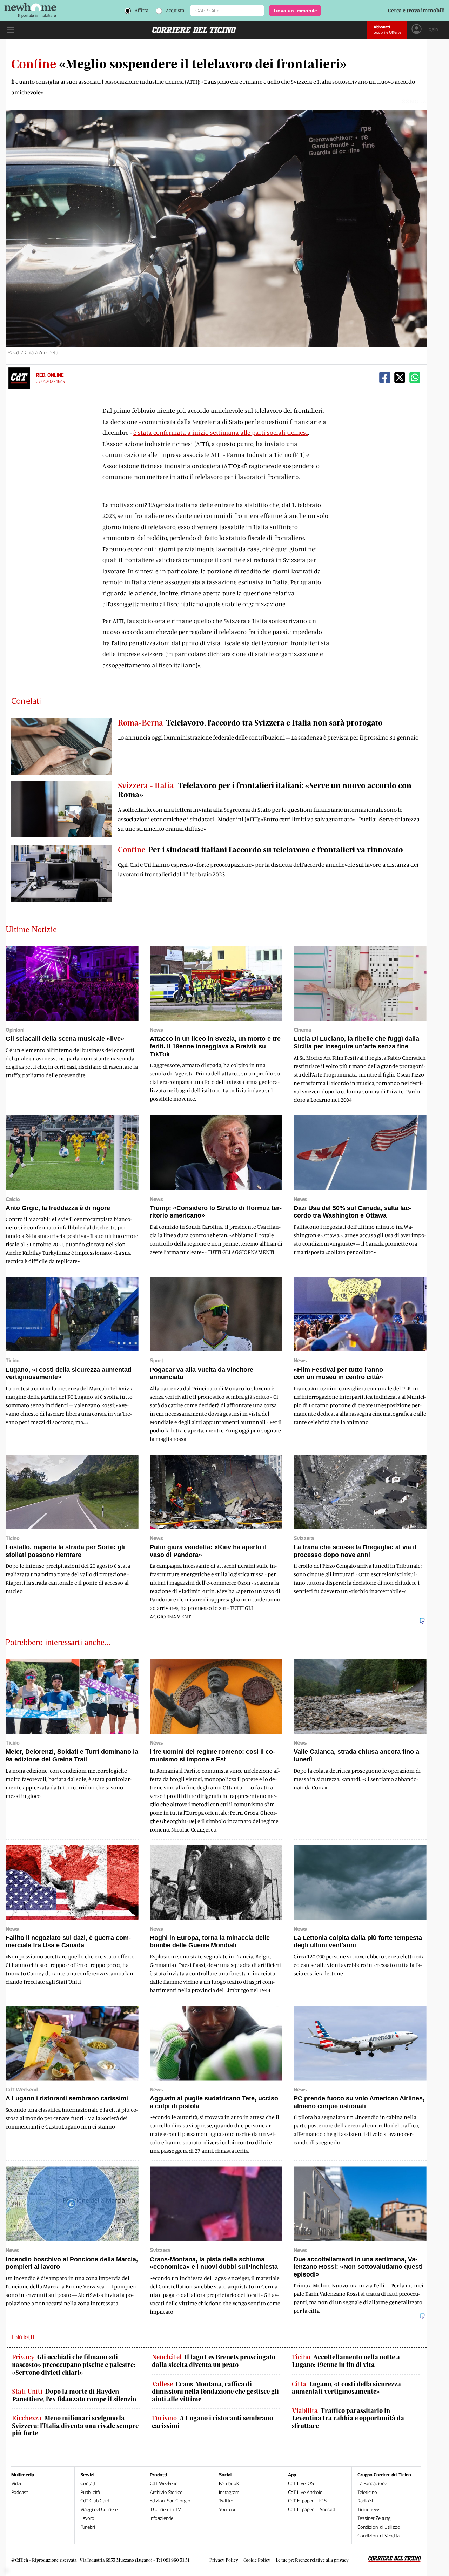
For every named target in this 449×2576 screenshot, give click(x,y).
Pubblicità (90, 2492)
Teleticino (367, 2492)
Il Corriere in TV (165, 2510)
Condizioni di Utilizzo (379, 2527)
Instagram (229, 2492)
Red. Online (50, 375)
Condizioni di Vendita (378, 2536)
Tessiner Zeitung (374, 2518)
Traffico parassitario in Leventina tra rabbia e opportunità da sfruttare (348, 2418)
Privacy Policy (224, 2560)
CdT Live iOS (301, 2484)
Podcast (20, 2492)
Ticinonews (369, 2510)
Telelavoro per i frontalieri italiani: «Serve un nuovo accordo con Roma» (265, 790)
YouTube (228, 2510)
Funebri (88, 2527)
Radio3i (365, 2501)
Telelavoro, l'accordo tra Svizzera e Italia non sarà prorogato (250, 722)
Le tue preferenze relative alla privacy (312, 2560)
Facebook (229, 2484)
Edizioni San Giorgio (170, 2501)
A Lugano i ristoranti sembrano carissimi (212, 2422)
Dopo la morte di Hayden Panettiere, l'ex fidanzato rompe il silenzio (74, 2395)
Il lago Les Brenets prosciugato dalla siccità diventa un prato (214, 2361)
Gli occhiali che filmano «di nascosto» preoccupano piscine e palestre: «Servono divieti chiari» (73, 2365)
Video (17, 2484)
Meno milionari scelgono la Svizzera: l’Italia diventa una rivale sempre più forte (75, 2426)
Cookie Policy (257, 2560)
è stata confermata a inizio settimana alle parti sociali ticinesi (221, 432)
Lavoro (87, 2518)
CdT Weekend (164, 2484)
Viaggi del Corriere (99, 2510)
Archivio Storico (166, 2492)
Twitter (226, 2501)
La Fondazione (372, 2484)
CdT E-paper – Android (311, 2510)
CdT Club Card (95, 2501)
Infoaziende (162, 2518)
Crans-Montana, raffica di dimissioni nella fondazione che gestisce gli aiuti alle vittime (215, 2392)
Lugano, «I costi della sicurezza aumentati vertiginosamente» (346, 2388)
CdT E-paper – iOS (307, 2501)
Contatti (89, 2484)
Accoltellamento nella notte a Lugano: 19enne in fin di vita (346, 2361)
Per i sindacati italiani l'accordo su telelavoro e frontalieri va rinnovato (260, 849)
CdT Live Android (305, 2492)
